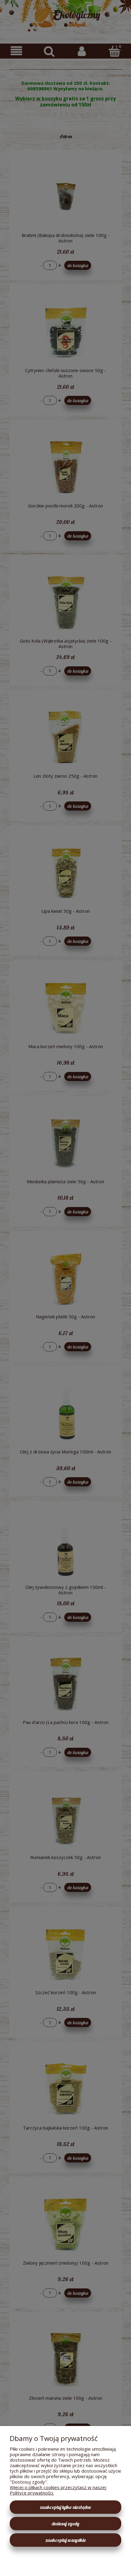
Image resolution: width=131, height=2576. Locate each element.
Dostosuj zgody (65, 2524)
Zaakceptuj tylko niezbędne (65, 2507)
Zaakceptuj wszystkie (66, 2540)
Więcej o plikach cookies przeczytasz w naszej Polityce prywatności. (58, 2490)
